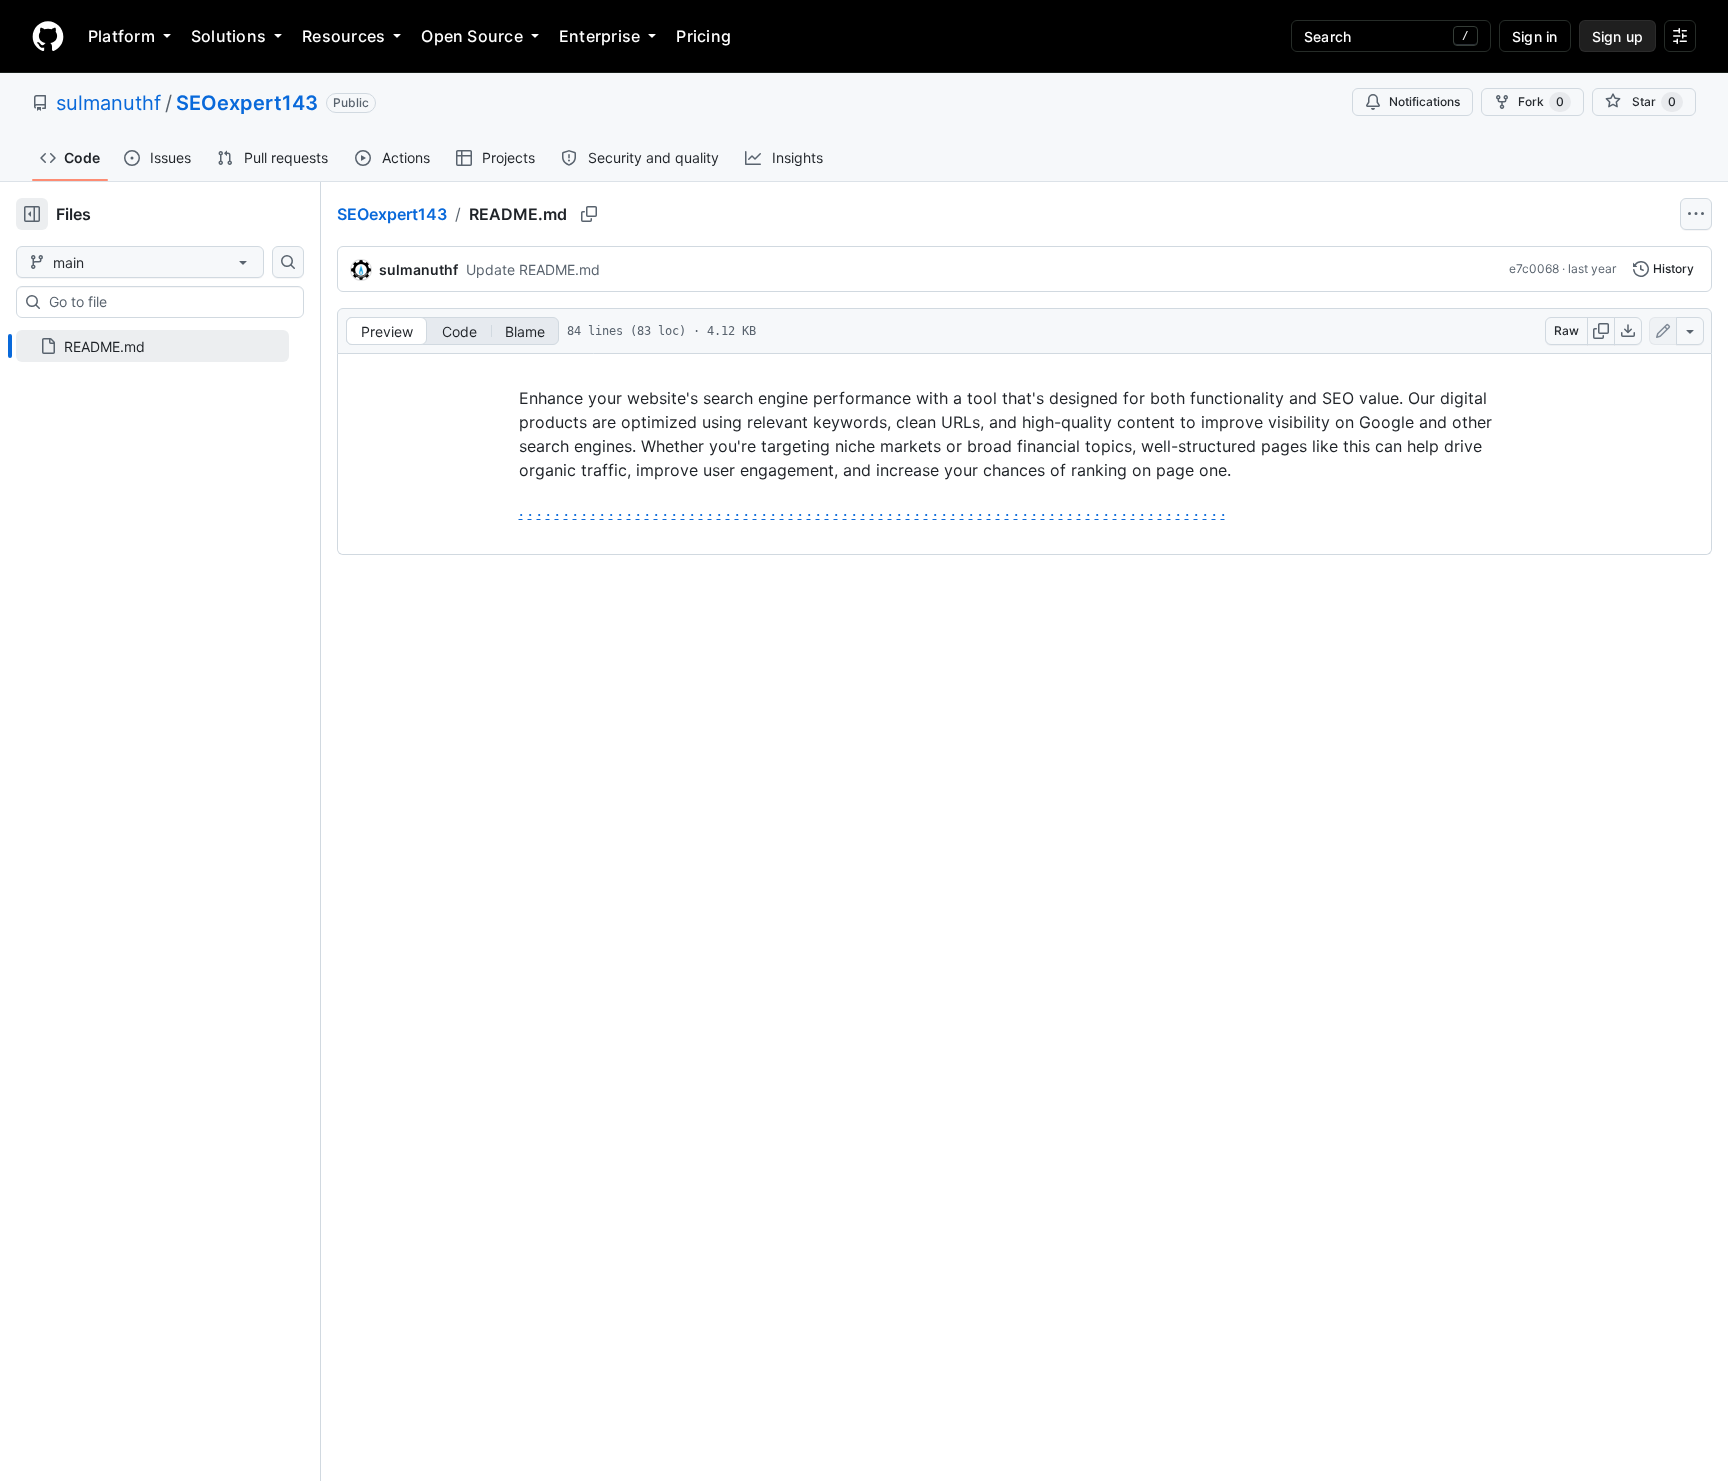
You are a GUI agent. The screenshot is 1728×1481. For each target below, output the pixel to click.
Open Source (472, 36)
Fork (1541, 101)
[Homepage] (48, 36)
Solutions (228, 36)
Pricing (703, 36)
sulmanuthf (108, 103)
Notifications (1424, 101)
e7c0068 (1534, 268)
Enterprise (599, 36)
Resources (343, 36)
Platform (121, 36)
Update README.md (533, 269)
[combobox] (168, 302)
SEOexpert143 (247, 103)
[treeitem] (152, 346)
